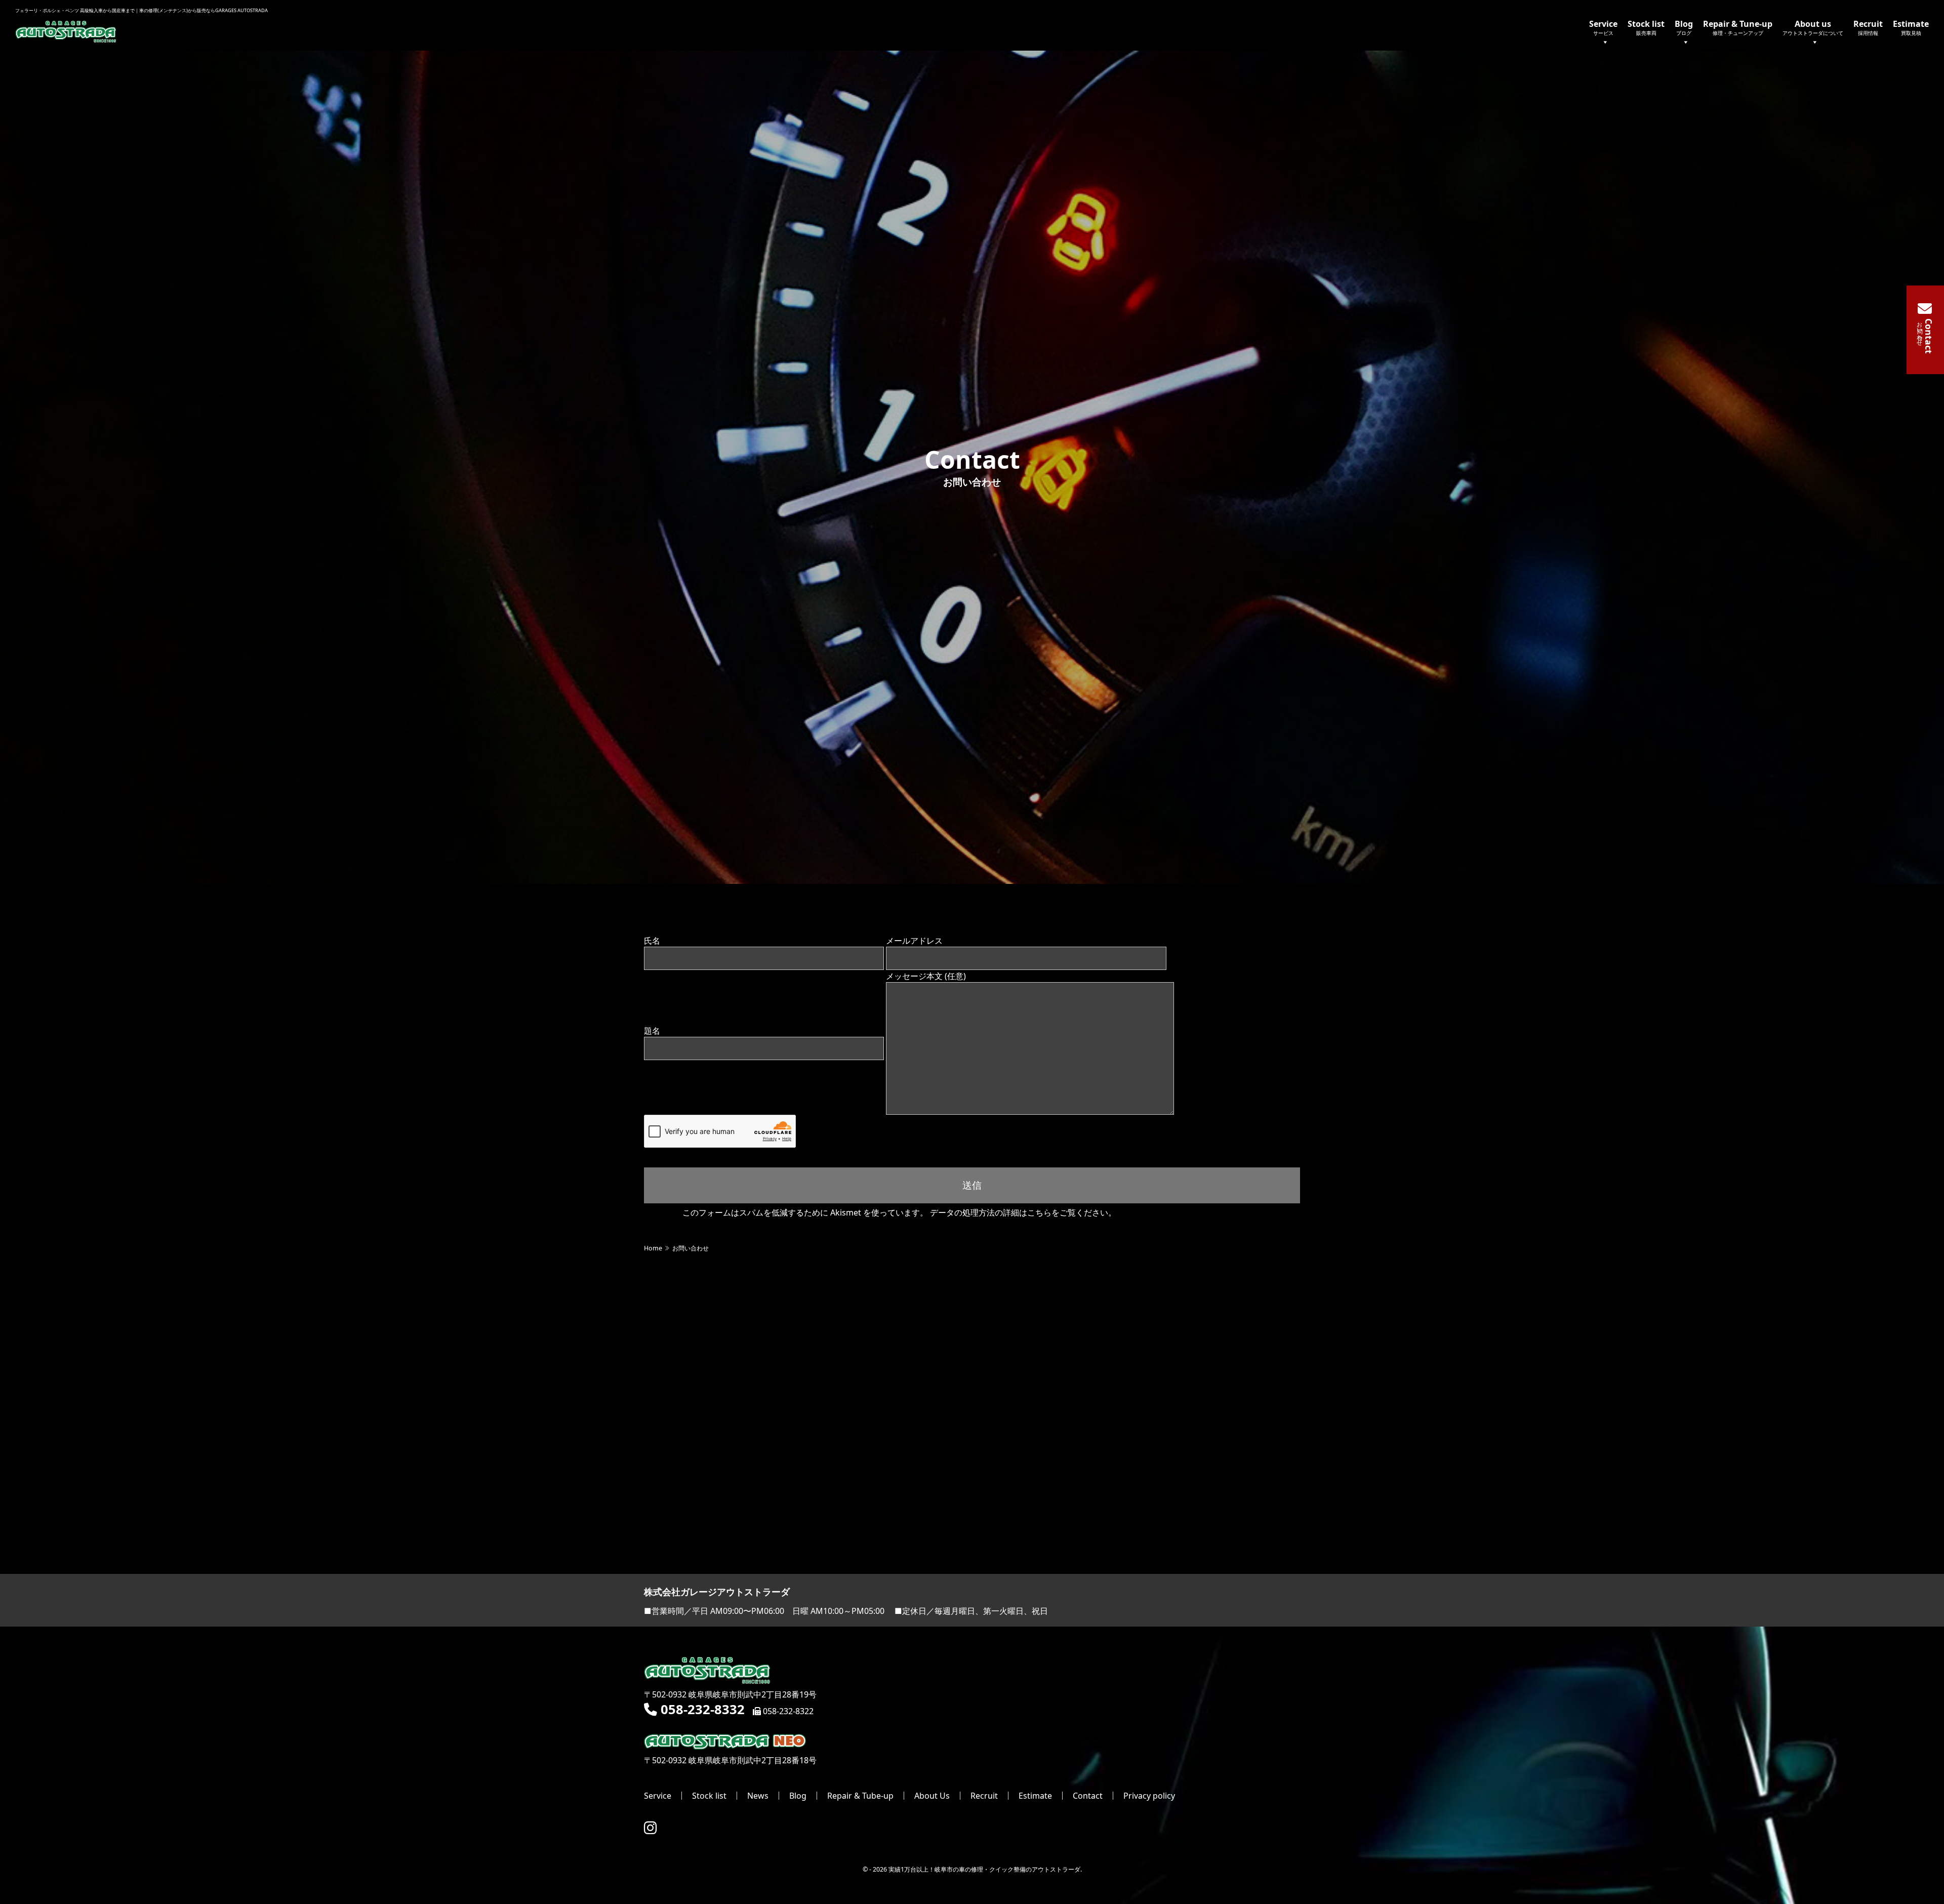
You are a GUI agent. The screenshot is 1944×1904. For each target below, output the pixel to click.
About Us (932, 1796)
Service (1603, 27)
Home (653, 1248)
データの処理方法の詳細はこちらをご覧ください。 (1023, 1212)
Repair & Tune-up (1738, 27)
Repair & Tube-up (860, 1796)
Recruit (1868, 27)
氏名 (652, 941)
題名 (652, 1031)
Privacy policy (1149, 1796)
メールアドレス (914, 941)
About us (1813, 27)
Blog (1684, 27)
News (758, 1796)
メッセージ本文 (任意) (926, 976)
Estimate (1911, 27)
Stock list (1646, 27)
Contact (1088, 1796)
